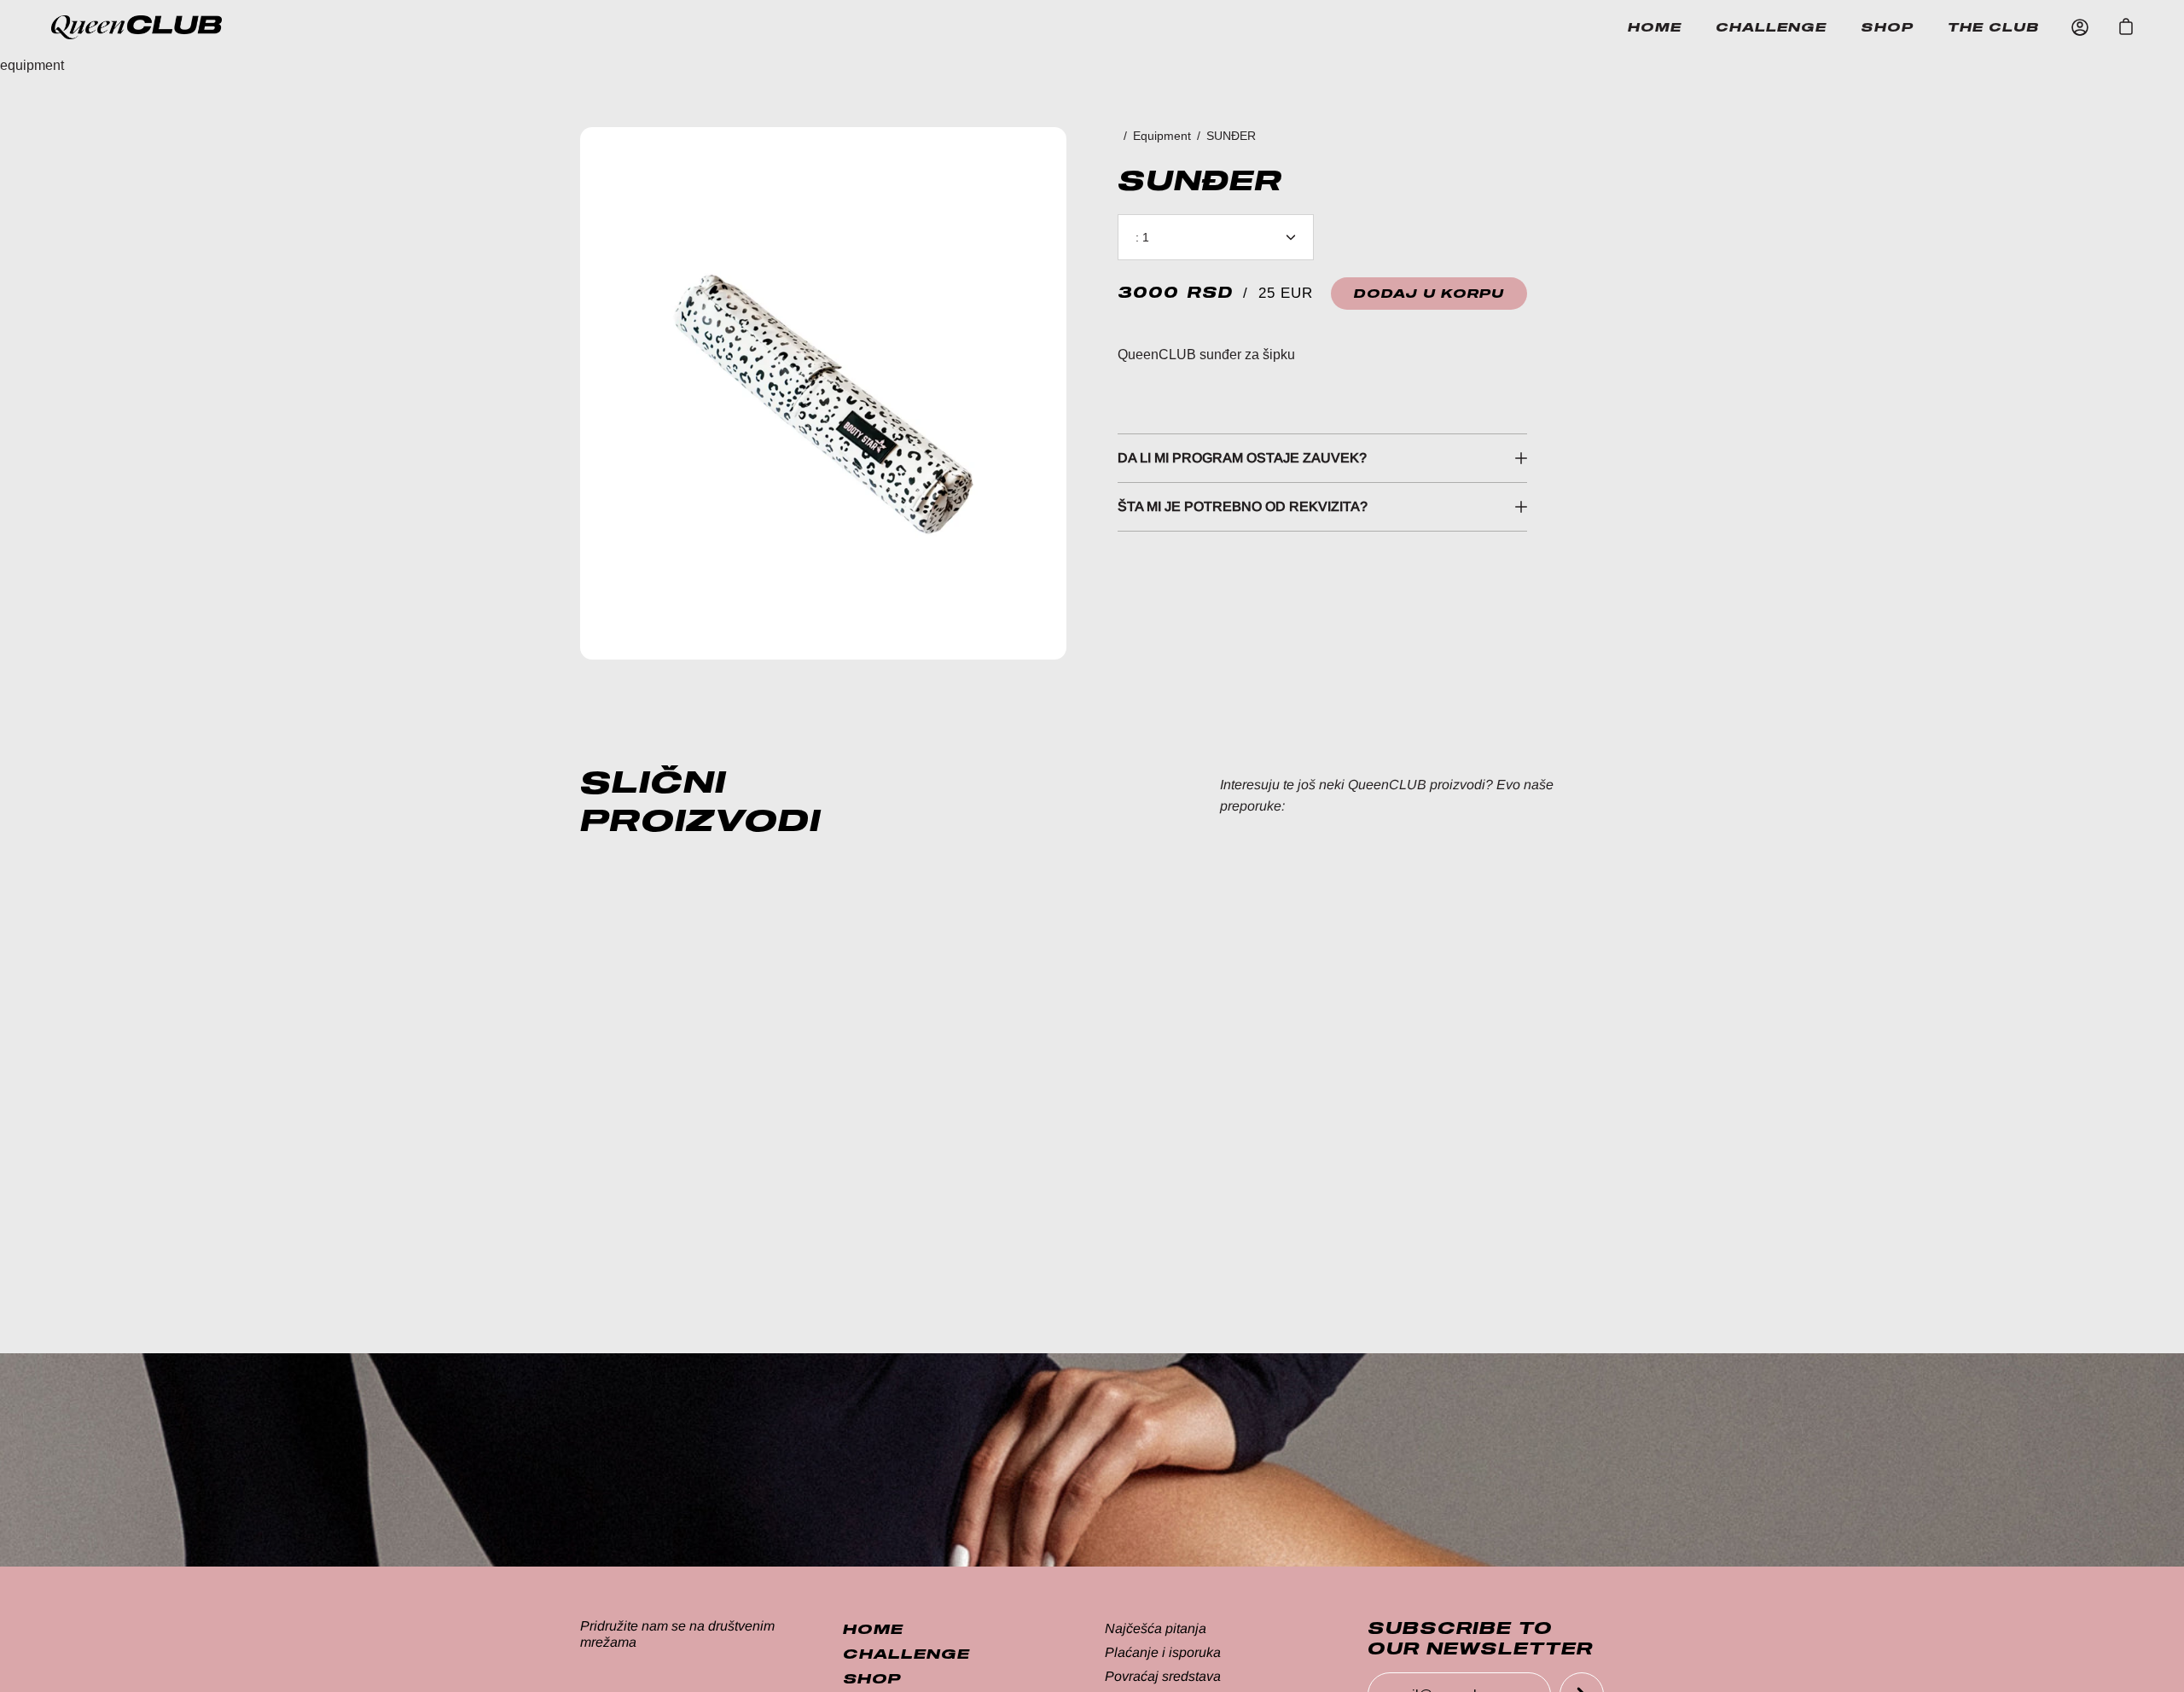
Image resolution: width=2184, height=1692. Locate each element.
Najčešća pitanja (1156, 1628)
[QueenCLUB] (154, 27)
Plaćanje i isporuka (1163, 1652)
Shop (1887, 27)
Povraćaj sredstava (1163, 1676)
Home (1655, 27)
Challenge (1771, 27)
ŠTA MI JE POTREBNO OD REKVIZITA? (1243, 506)
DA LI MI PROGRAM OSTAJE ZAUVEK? (1242, 458)
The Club (1994, 27)
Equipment (1162, 136)
